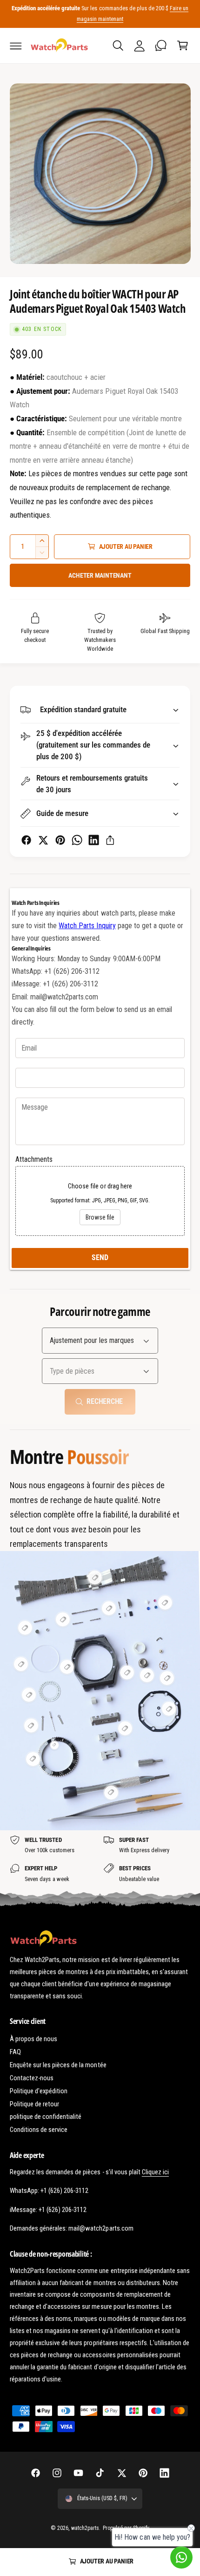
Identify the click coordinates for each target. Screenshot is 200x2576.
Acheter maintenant (100, 575)
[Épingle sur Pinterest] (60, 840)
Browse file (100, 1217)
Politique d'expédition (39, 2091)
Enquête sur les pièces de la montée (58, 2065)
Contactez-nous (32, 2078)
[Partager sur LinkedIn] (94, 840)
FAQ (15, 2052)
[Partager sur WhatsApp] (77, 840)
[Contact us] (181, 2557)
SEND (100, 1258)
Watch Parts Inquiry (87, 926)
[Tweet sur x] (43, 840)
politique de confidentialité (46, 2117)
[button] (16, 46)
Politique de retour (34, 2104)
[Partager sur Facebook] (26, 840)
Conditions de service (39, 2130)
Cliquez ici (155, 2172)
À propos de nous (33, 2039)
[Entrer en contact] (161, 46)
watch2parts (85, 2528)
